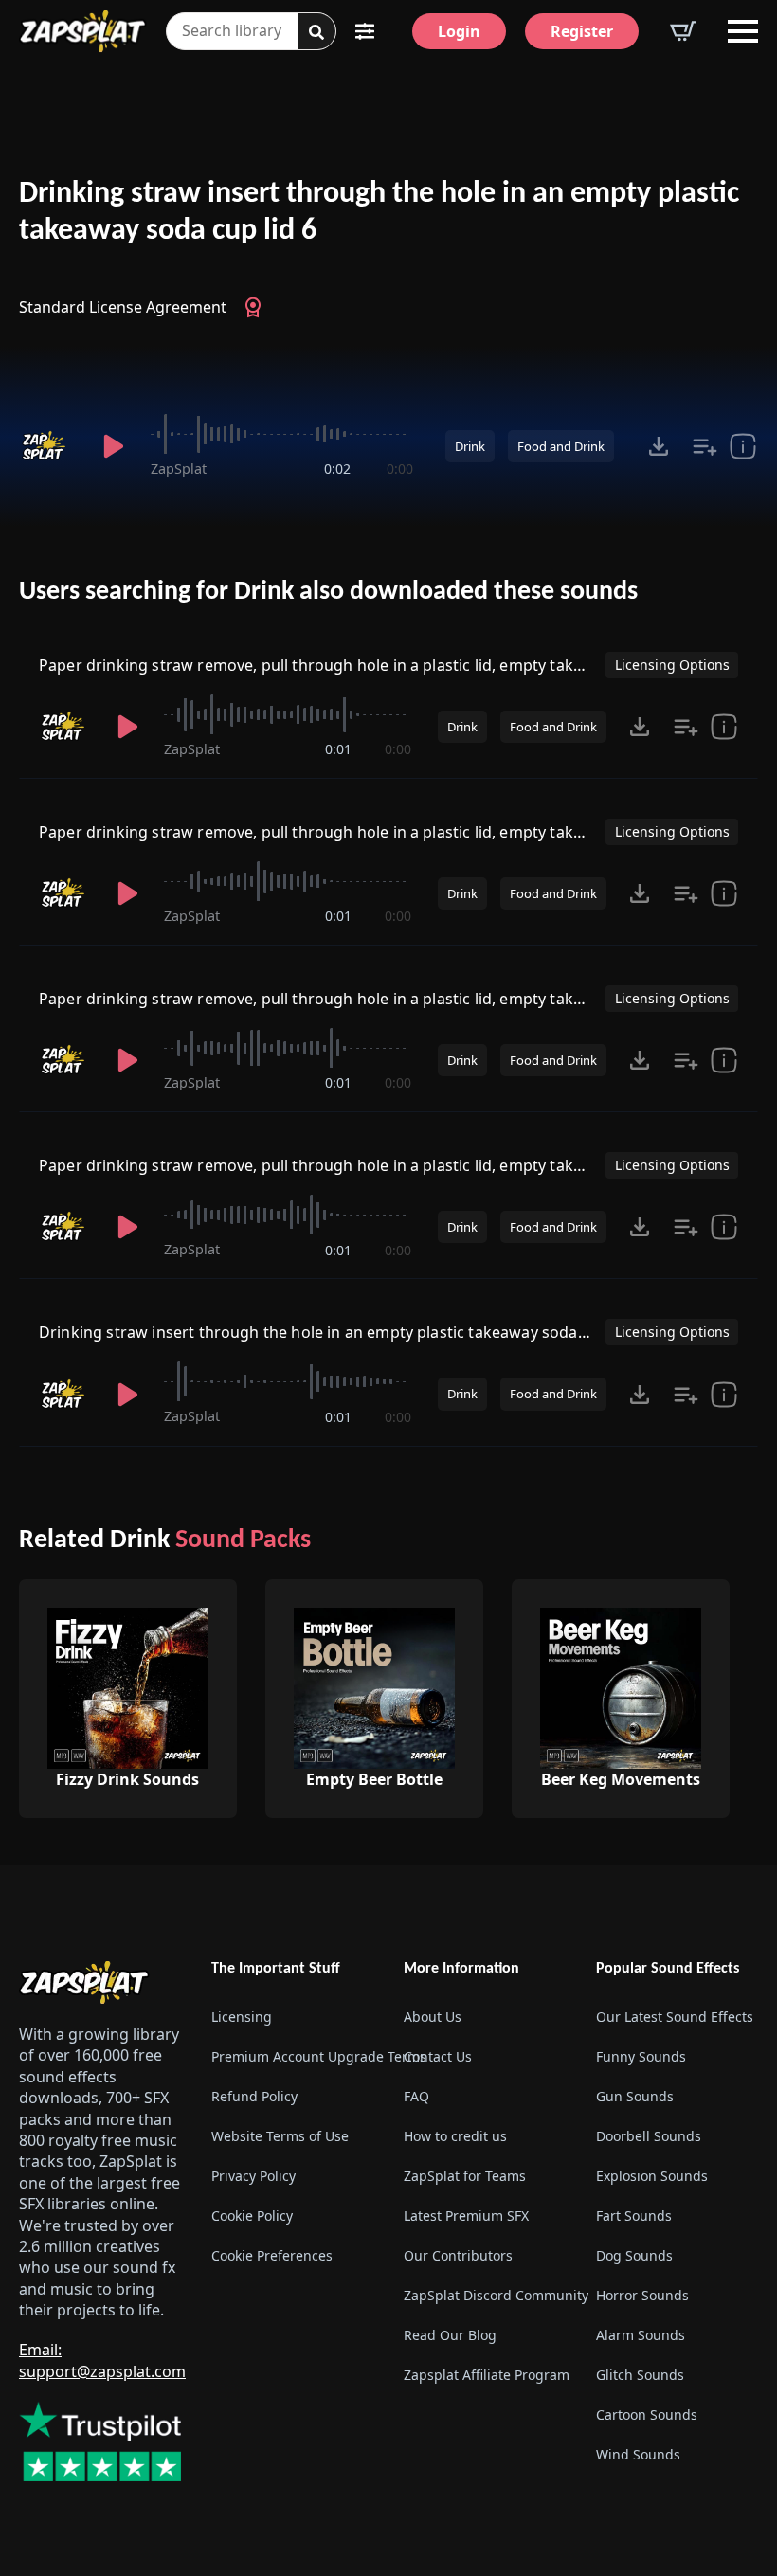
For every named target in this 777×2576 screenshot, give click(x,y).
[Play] (113, 446)
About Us (433, 2017)
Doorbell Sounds (649, 2136)
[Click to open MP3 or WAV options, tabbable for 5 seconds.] (659, 446)
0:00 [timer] (400, 468)
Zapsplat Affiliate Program (485, 2375)
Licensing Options (672, 665)
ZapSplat (179, 468)
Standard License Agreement (123, 307)
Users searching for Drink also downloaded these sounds (328, 592)
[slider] (281, 434)
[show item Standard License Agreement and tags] (743, 446)
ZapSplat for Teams (465, 2176)
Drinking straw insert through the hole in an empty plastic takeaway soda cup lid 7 (341, 1332)
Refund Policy (254, 2096)
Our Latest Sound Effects (675, 2017)
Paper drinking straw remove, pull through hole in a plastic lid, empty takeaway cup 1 (351, 665)
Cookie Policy (252, 2216)
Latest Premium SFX (466, 2216)
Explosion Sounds (652, 2176)
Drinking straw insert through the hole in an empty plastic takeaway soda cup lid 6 (379, 213)
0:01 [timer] (338, 749)
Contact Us (438, 2056)
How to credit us (455, 2136)
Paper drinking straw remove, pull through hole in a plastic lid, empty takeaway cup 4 (351, 832)
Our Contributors (458, 2255)
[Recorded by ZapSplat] (48, 446)
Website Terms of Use (280, 2136)
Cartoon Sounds (647, 2414)
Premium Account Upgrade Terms (292, 2056)
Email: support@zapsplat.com (102, 2360)
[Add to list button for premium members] (705, 446)
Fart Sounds (634, 2216)
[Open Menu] (743, 31)
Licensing (242, 2017)
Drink (470, 446)
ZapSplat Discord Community (485, 2295)
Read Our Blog (450, 2335)
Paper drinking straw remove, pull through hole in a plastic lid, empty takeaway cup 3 (351, 999)
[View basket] (683, 31)
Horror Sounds (642, 2295)
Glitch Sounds (640, 2375)
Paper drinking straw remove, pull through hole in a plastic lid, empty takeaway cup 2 (351, 1165)
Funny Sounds (641, 2056)
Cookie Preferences (272, 2255)
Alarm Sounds (641, 2335)
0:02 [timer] (337, 468)
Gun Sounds (635, 2096)
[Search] (316, 32)
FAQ (416, 2096)
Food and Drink (561, 446)
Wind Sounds (638, 2454)
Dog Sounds (634, 2255)
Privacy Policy (253, 2176)
